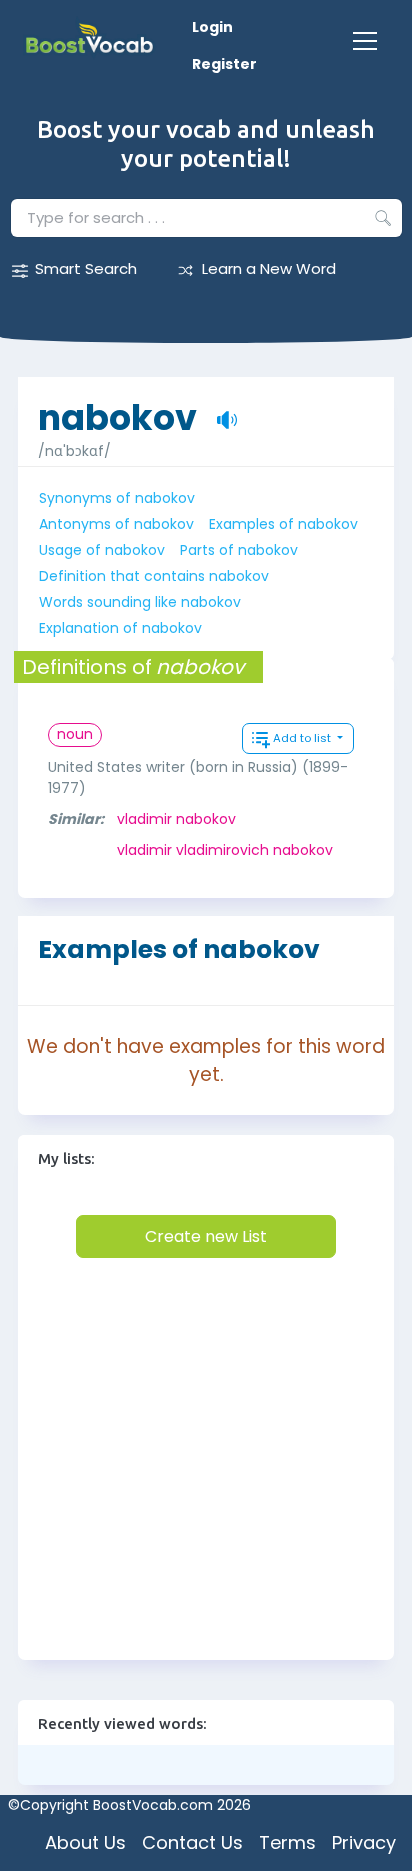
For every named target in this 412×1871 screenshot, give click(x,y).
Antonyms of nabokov (116, 524)
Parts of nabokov (239, 550)
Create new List (206, 1236)
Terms (287, 1842)
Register (224, 64)
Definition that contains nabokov (154, 576)
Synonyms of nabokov (117, 498)
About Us (85, 1842)
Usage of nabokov (102, 550)
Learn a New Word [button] (269, 268)
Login (212, 27)
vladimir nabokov (176, 819)
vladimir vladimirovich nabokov (225, 850)
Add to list (303, 738)
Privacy (364, 1842)
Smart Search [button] (86, 268)
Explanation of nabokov (120, 628)
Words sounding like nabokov (140, 602)
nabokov (117, 407)
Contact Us (192, 1842)
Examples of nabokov (283, 524)
